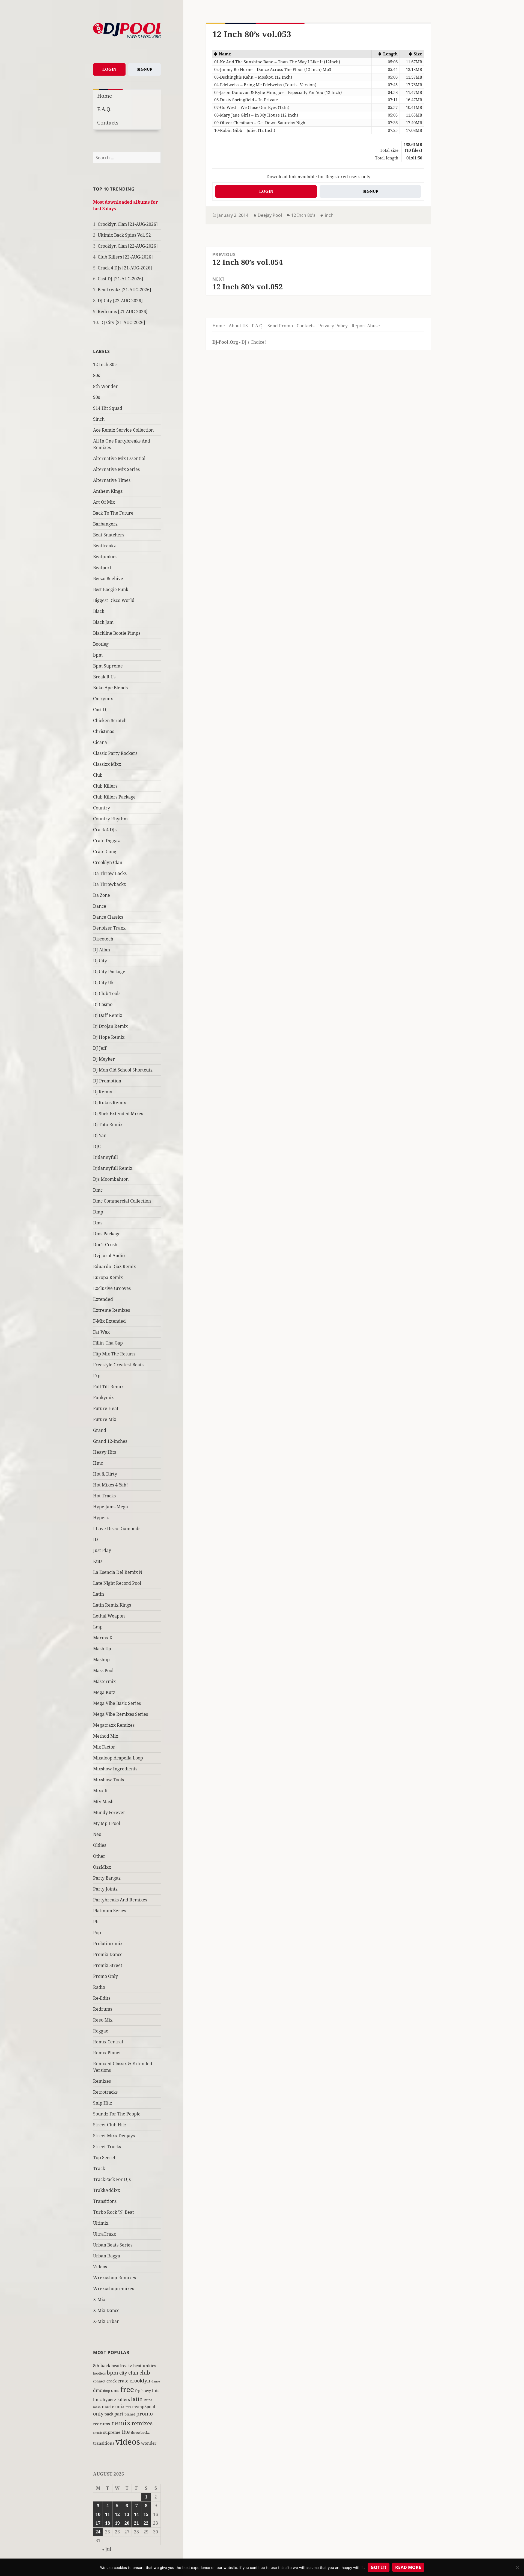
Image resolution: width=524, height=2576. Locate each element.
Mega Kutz (104, 1692)
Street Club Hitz (110, 2125)
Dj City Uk (103, 983)
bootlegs (99, 2373)
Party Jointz (105, 1889)
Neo (97, 1834)
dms (115, 2390)
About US (238, 326)
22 (146, 2523)
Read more (408, 2567)
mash (97, 2407)
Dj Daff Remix (108, 1015)
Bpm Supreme (108, 666)
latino (148, 2400)
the (126, 2432)
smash (98, 2433)
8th (96, 2366)
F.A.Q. (104, 109)
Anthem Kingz (108, 491)
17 (98, 2523)
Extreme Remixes (111, 1310)
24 (98, 2532)
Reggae (101, 2031)
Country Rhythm (110, 819)
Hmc (98, 1463)
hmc (97, 2399)
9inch (99, 419)
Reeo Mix (103, 2020)
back (105, 2366)
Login (109, 69)
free (127, 2389)
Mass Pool (103, 1670)
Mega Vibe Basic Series (117, 1703)
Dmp (98, 1212)
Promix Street (108, 1965)
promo (145, 2414)
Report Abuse (366, 326)
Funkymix (103, 1397)
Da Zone (102, 895)
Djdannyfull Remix (113, 1168)
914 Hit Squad (108, 408)
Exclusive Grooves (112, 1288)
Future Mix (105, 1419)
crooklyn (140, 2380)
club (145, 2372)
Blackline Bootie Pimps (117, 633)
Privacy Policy (333, 326)
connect (99, 2381)
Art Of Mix (104, 502)
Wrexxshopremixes (114, 2289)
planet (130, 2414)
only (98, 2413)
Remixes (102, 2081)
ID (96, 1539)
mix (128, 2407)
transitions (104, 2443)
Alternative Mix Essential (119, 458)
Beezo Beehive (108, 578)
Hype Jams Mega (111, 1507)
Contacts (108, 122)
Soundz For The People (117, 2114)
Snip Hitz (103, 2103)
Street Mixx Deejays (114, 2136)
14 (136, 2514)
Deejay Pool (270, 215)
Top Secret (104, 2157)
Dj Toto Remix (108, 1124)
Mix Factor (104, 1747)
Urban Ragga (107, 2256)
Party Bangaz (107, 1878)
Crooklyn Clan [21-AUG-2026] (128, 224)
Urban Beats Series (113, 2245)
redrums (102, 2424)
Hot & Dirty (105, 1474)
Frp (97, 1376)
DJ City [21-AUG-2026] (123, 322)
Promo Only (105, 1976)
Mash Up (102, 1649)
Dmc (98, 1190)
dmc (98, 2390)
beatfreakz (122, 2366)
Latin (99, 1594)
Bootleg (101, 644)
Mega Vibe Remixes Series (120, 1714)
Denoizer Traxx (109, 928)
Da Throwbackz (109, 884)
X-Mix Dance (106, 2310)
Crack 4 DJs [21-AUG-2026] (125, 268)
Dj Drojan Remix (110, 1026)
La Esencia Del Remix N (118, 1572)
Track (99, 2168)
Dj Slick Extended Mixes (118, 1114)
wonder (149, 2443)
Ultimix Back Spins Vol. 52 (124, 235)
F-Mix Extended (109, 1321)
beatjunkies (145, 2366)
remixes (142, 2423)
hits (156, 2390)
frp (138, 2391)
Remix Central (108, 2042)
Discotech (103, 939)
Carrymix (103, 699)
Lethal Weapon (109, 1616)
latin (137, 2399)
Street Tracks (107, 2147)
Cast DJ (100, 710)
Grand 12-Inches (110, 1441)
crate (123, 2381)
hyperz (109, 2399)
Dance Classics (108, 917)
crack (111, 2381)
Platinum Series (110, 1911)
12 (117, 2514)
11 (108, 2514)
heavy (146, 2391)
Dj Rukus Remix (110, 1103)
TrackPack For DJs (112, 2179)
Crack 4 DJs (105, 830)
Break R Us (104, 677)
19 (117, 2523)
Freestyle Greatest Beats (118, 1365)
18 (108, 2523)
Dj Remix (103, 1092)
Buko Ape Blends (110, 688)
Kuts (98, 1561)
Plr (96, 1922)
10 (98, 2514)
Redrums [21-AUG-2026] (123, 311)
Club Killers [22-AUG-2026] (125, 257)
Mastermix (104, 1681)
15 (146, 2514)
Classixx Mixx (107, 764)
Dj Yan (100, 1135)
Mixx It (100, 1791)
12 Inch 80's (105, 364)
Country (102, 808)
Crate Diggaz (106, 841)
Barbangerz (105, 524)
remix (121, 2423)
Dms (98, 1223)
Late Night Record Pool (117, 1583)
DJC (97, 1146)
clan (133, 2372)
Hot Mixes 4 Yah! (110, 1485)
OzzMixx (102, 1867)
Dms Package (107, 1234)
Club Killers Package (114, 797)
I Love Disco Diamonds (117, 1529)
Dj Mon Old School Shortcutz (123, 1070)
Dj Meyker (104, 1059)
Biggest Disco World (114, 600)
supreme (112, 2432)
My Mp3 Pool (107, 1823)
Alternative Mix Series (116, 469)
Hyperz (101, 1518)
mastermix (113, 2406)
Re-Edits (102, 1998)
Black (99, 611)
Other (99, 1856)
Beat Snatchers (109, 535)
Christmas (104, 731)
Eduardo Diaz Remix (114, 1266)
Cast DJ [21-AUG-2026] (120, 279)
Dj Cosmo (103, 1004)
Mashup (101, 1660)
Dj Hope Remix (109, 1037)
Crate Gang (105, 851)
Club (98, 775)
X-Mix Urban (106, 2321)
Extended (103, 1299)
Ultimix (101, 2223)
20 (127, 2523)
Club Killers (105, 786)
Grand (100, 1430)
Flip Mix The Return (114, 1354)
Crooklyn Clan (108, 862)
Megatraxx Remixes (114, 1725)
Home (105, 96)
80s (96, 375)
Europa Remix (108, 1277)
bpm (98, 655)
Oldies (100, 1845)
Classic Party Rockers (115, 753)
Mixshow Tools (108, 1780)
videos (128, 2442)
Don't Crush (105, 1245)
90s (96, 397)
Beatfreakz (104, 546)
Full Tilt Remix (108, 1387)
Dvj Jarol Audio (109, 1256)
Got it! (379, 2567)
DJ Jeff (100, 1048)
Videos (100, 2267)
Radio (99, 1987)
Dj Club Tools (107, 993)
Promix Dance (108, 1954)
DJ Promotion (107, 1081)
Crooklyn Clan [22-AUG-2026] (128, 246)
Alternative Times (112, 480)
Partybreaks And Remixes (120, 1900)
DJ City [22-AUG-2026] (120, 301)
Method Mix (106, 1736)
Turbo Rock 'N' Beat (114, 2212)
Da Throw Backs (110, 873)
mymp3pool (144, 2406)
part (119, 2414)
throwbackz (140, 2432)
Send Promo (280, 326)
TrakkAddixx (107, 2190)
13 (127, 2514)
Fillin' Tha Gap (108, 1343)
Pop (97, 1933)
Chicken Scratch (110, 720)
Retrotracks (105, 2092)
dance (156, 2381)
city (123, 2373)
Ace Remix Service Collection (123, 430)
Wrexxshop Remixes (114, 2278)
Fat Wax (101, 1332)
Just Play (102, 1550)
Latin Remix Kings (112, 1605)
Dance (100, 906)
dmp (107, 2391)
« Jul (107, 2549)
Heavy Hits (105, 1452)
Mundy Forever (109, 1812)
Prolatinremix (108, 1943)
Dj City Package (109, 972)
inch (329, 215)
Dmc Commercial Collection (122, 1201)
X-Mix (99, 2299)
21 (136, 2523)
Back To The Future (113, 513)
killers (124, 2399)
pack (109, 2414)
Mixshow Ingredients (115, 1769)
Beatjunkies (105, 557)
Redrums (103, 2009)
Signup (145, 69)
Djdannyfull (105, 1157)
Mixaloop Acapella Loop (118, 1758)
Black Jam (103, 622)
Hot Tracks (104, 1496)
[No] (517, 2567)
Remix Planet (107, 2053)
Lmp (98, 1627)
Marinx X (103, 1638)
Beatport (102, 568)
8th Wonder (105, 386)
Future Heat (106, 1408)
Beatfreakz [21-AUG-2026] (124, 290)
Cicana (100, 742)
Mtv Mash (103, 1802)
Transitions (105, 2201)
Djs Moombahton (111, 1179)
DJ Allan (102, 950)
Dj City (100, 961)
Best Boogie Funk (111, 589)
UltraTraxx (105, 2234)
